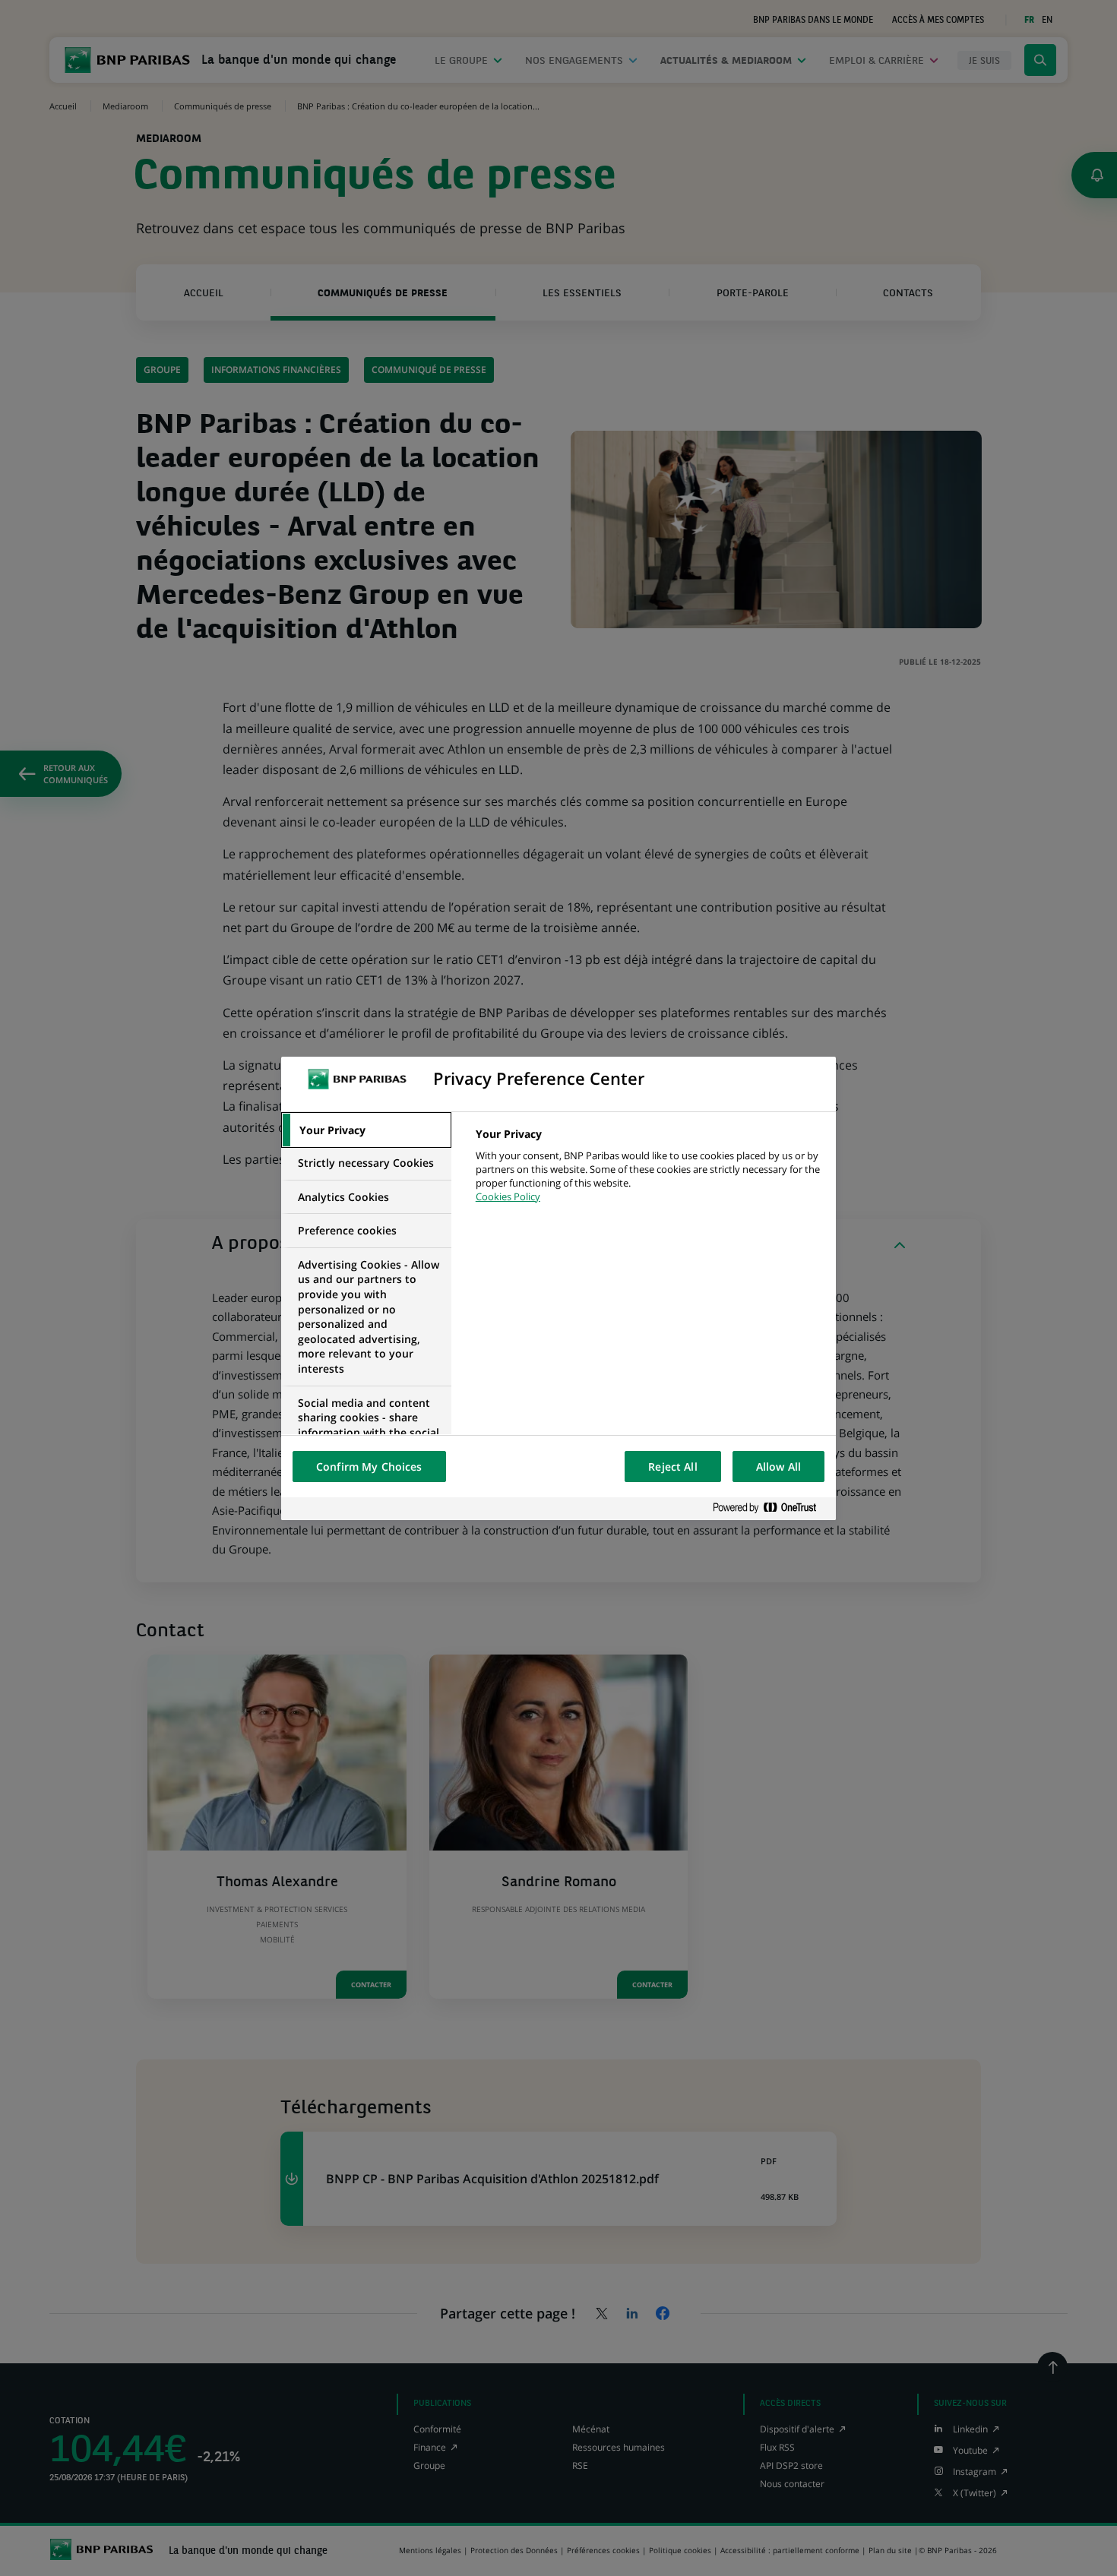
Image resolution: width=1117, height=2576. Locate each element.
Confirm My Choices (369, 1467)
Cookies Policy (508, 1196)
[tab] (366, 1130)
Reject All (672, 1467)
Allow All (778, 1467)
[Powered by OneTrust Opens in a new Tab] (771, 1508)
